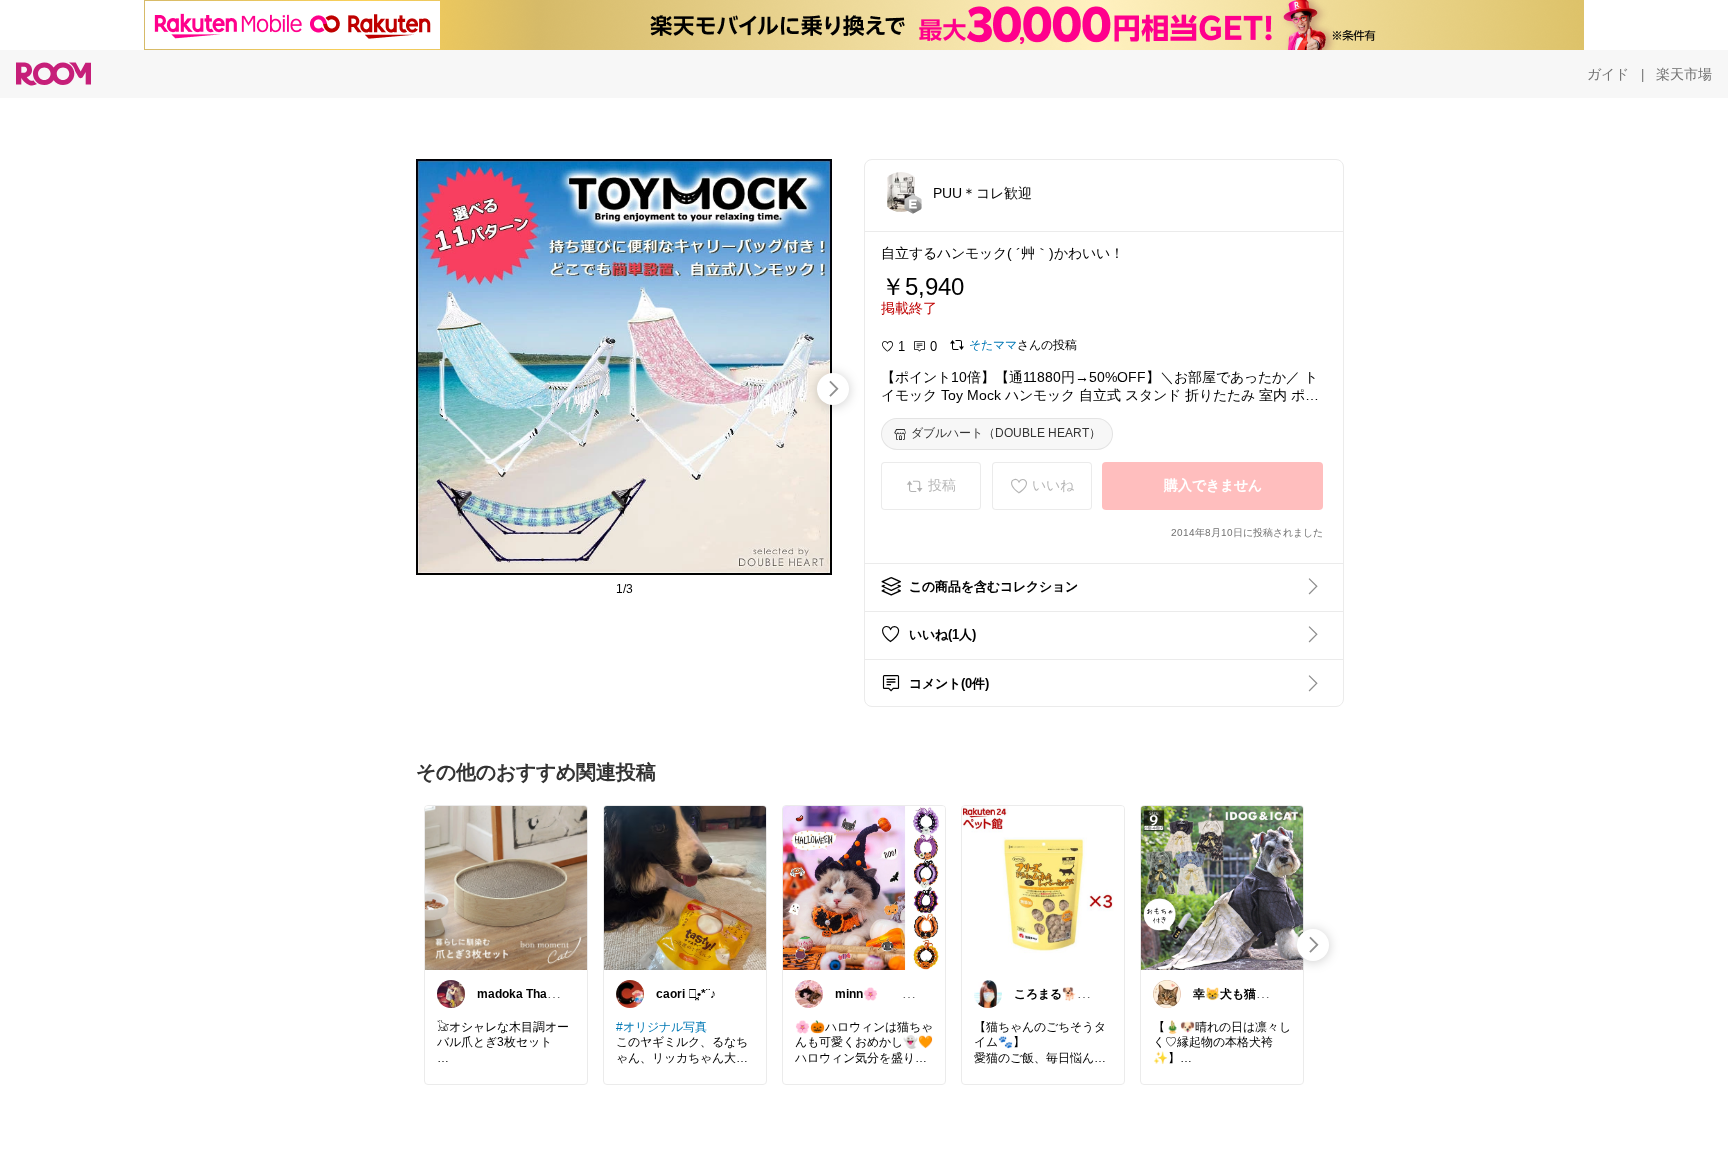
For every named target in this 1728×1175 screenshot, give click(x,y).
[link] (506, 887)
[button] (901, 192)
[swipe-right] (833, 389)
